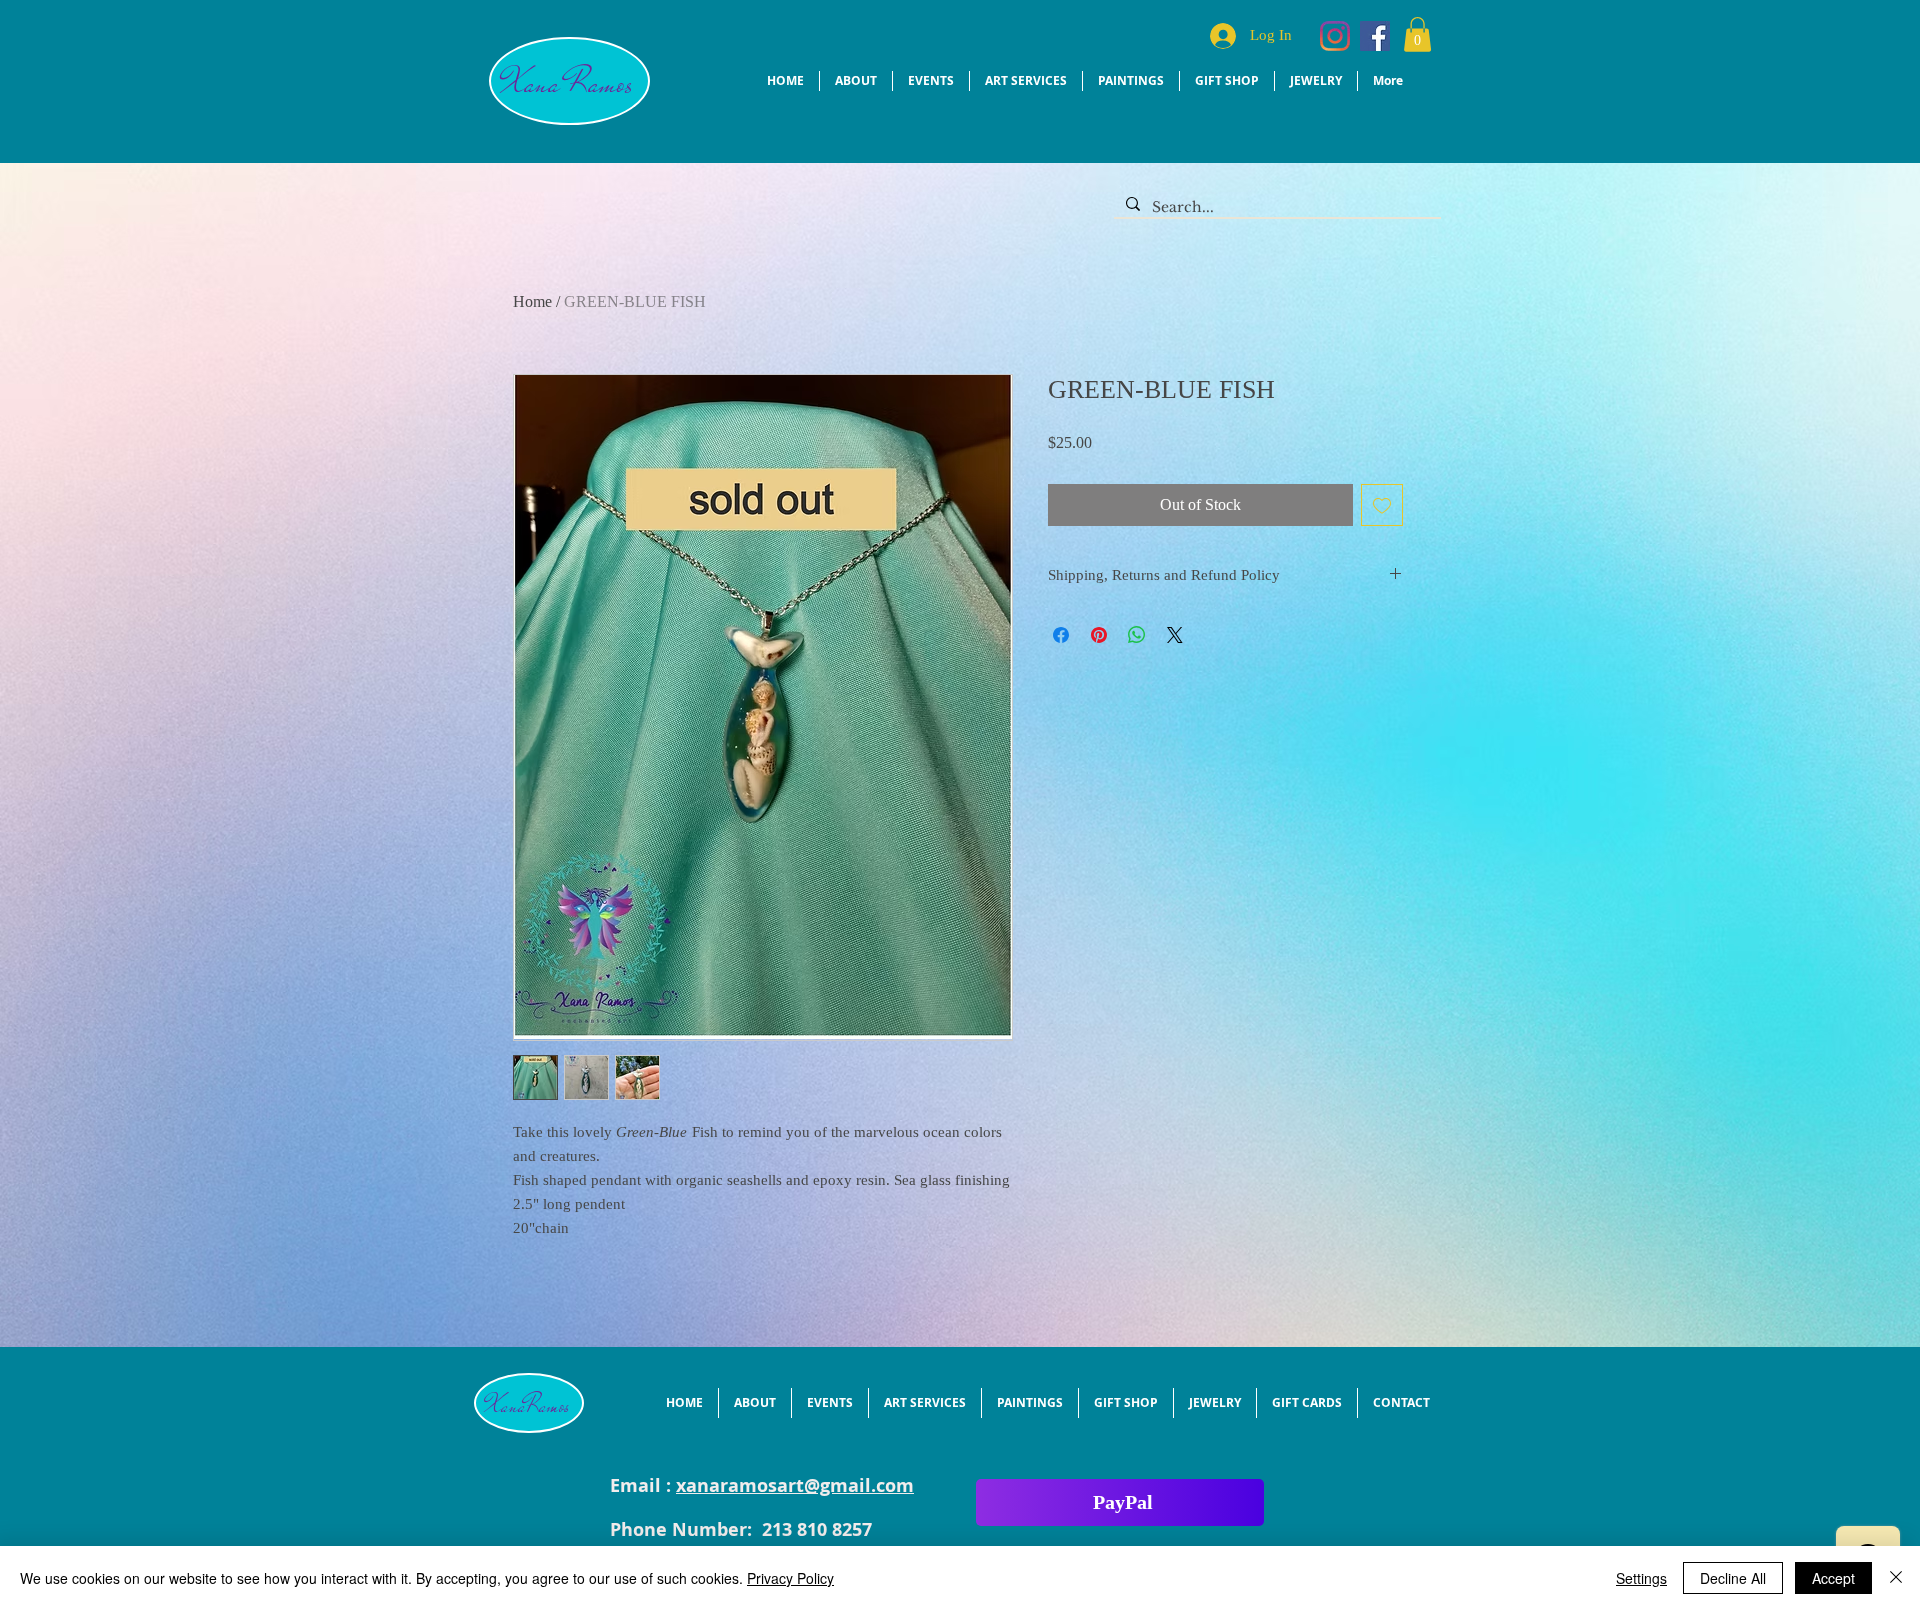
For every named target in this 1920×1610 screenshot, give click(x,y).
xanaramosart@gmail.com (795, 1485)
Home (532, 301)
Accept (1833, 1578)
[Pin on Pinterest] (1099, 635)
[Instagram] (1335, 36)
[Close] (1896, 1578)
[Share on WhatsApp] (1137, 635)
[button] (1417, 34)
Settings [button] (1641, 1578)
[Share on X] (1175, 635)
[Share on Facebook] (1061, 635)
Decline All (1733, 1578)
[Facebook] (1375, 36)
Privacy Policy (790, 1578)
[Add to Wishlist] (1382, 505)
